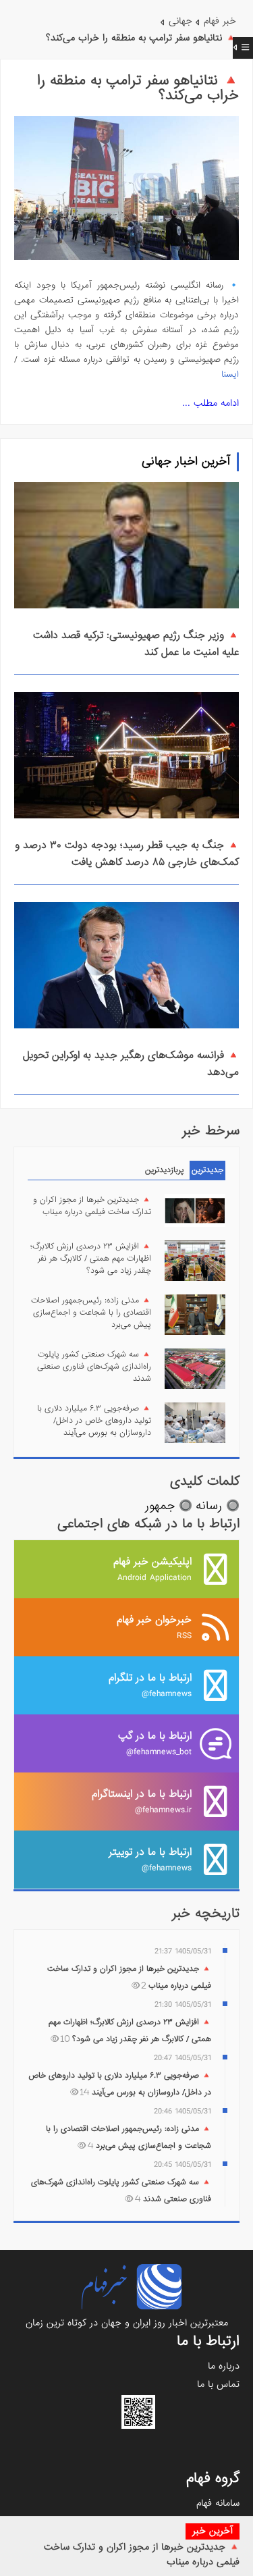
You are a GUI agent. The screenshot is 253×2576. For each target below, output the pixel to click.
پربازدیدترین (165, 1170)
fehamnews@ (150, 1685)
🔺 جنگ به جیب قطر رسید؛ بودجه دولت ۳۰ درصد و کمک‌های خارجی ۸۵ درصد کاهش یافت (127, 854)
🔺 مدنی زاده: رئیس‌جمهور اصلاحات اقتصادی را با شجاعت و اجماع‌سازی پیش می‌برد (91, 1313)
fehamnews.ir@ (142, 1801)
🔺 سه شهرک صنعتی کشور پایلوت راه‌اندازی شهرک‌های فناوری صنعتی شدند (94, 1367)
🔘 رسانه (218, 1506)
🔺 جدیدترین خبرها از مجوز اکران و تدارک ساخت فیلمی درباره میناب (92, 1206)
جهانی (180, 21)
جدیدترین (207, 1170)
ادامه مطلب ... (210, 403)
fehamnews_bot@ (155, 1743)
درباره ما (224, 2366)
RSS (154, 1627)
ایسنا (230, 374)
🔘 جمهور (169, 1506)
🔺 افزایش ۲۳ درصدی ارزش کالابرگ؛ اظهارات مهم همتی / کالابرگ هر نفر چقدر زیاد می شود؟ (91, 1259)
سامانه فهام (218, 2503)
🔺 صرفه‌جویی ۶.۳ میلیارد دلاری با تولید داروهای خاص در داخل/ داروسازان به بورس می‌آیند (94, 1421)
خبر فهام (220, 21)
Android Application (152, 1569)
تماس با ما (218, 2384)
